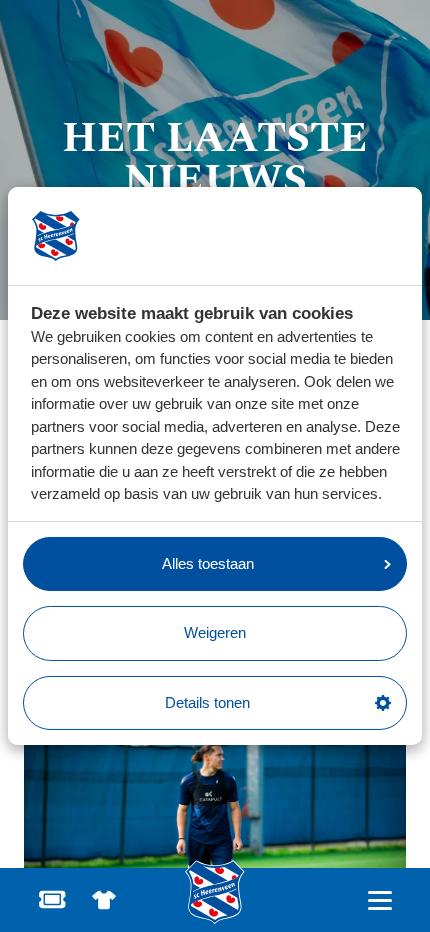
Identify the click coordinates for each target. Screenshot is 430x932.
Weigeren (215, 632)
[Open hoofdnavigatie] (379, 900)
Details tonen (207, 702)
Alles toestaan (208, 563)
